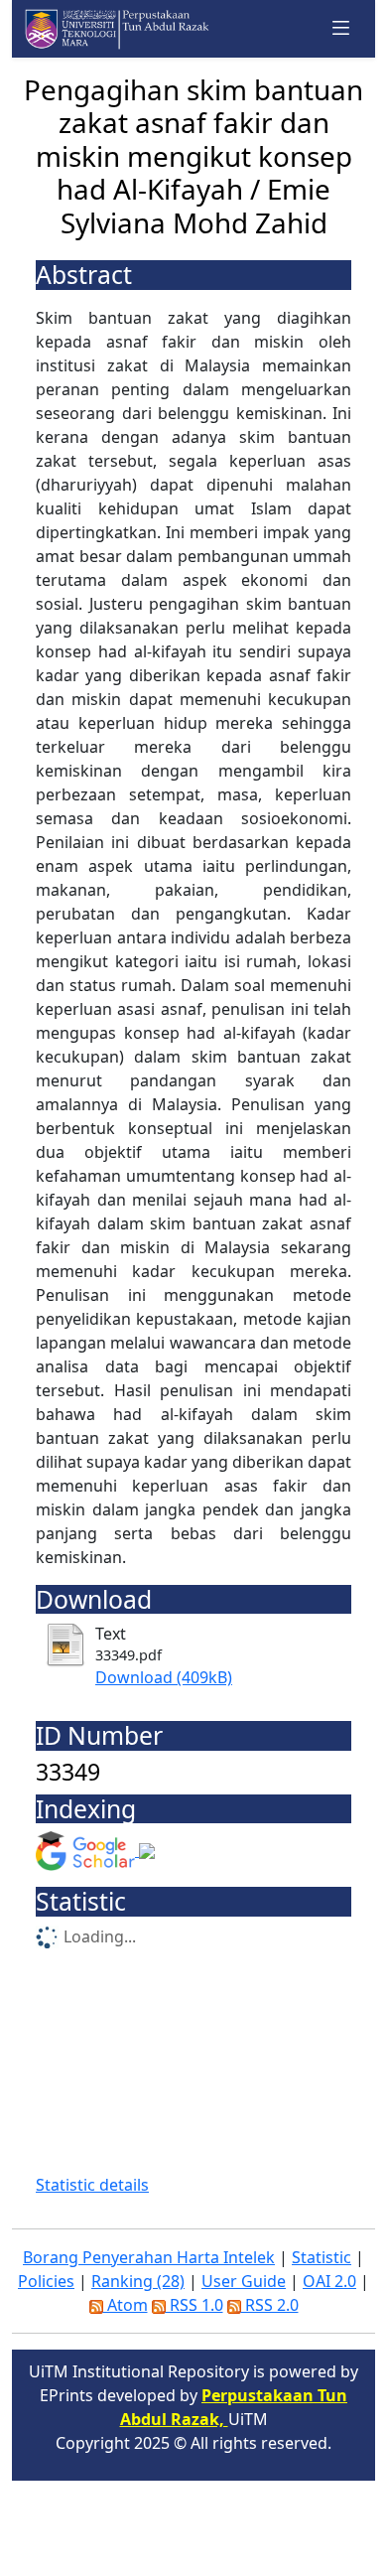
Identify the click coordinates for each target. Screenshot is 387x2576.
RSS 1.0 (194, 2305)
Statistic (322, 2257)
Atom (126, 2305)
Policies (46, 2281)
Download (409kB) (164, 1677)
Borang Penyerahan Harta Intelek (149, 2257)
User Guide (244, 2281)
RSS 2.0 (270, 2305)
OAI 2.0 (329, 2281)
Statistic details (92, 2185)
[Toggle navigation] (341, 28)
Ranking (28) (138, 2281)
